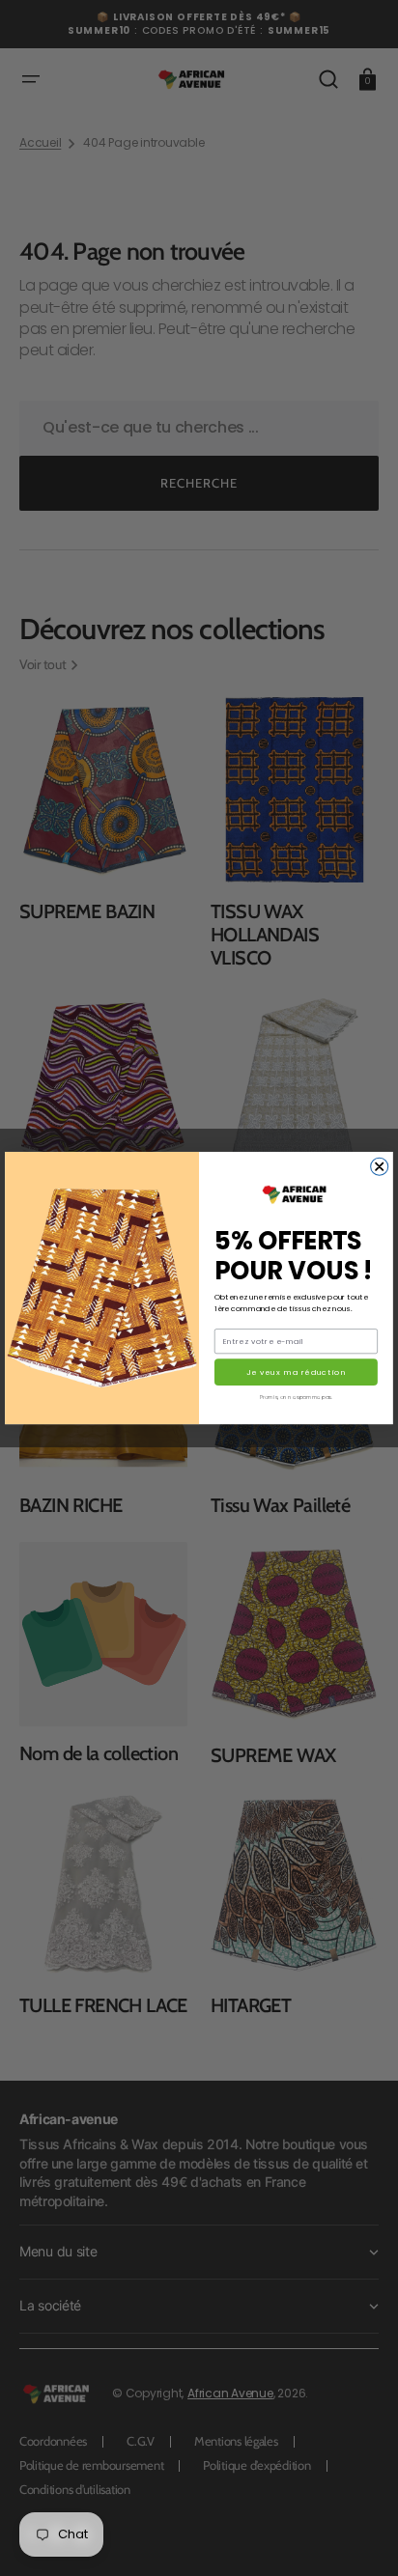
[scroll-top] (357, 2535)
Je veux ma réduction (297, 1372)
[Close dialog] (380, 1166)
